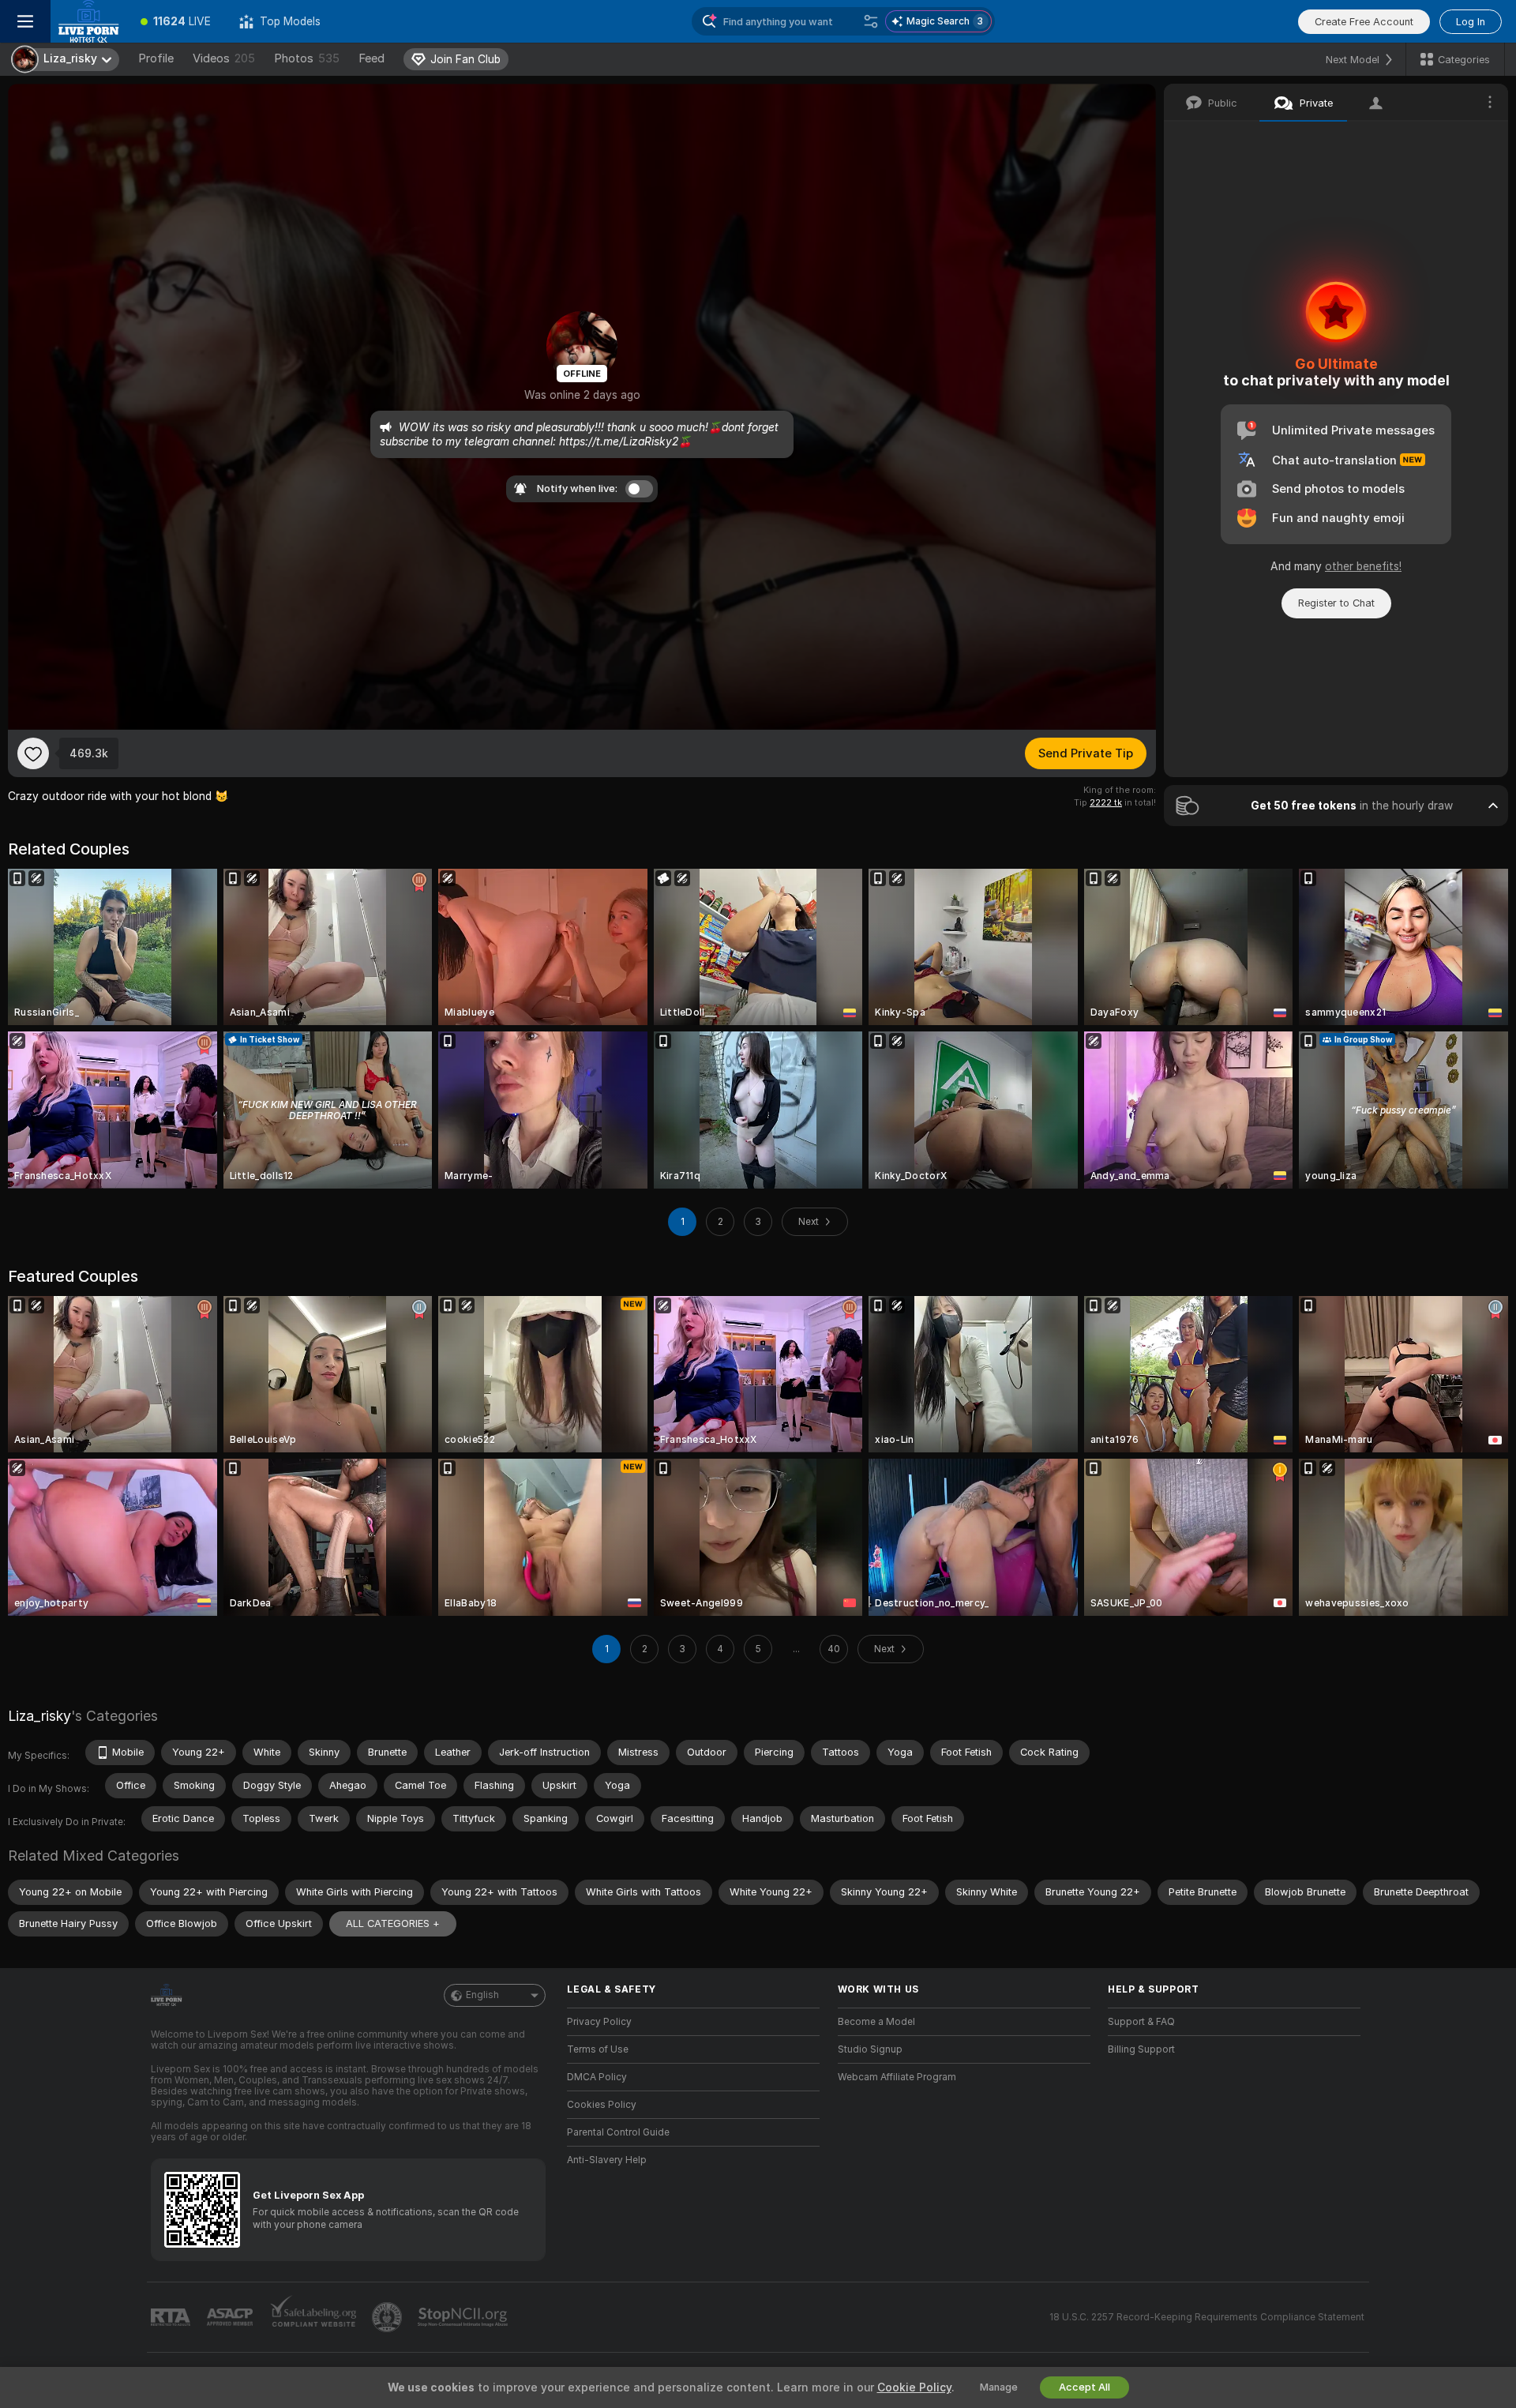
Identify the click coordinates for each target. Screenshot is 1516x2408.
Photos (307, 58)
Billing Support (1141, 2049)
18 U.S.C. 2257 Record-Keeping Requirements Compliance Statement (1207, 2317)
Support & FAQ (1141, 2022)
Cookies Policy (602, 2105)
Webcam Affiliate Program (897, 2077)
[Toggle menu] (25, 21)
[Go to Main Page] (88, 21)
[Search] (871, 21)
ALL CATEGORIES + (393, 1923)
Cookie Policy (914, 2387)
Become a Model (876, 2022)
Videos (224, 58)
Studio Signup (870, 2049)
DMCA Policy (597, 2077)
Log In (1471, 22)
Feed (371, 58)
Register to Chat (1336, 603)
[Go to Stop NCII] (464, 2317)
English (482, 1995)
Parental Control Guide (618, 2132)
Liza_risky (39, 1716)
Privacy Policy (599, 2022)
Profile (156, 58)
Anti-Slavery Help (607, 2160)
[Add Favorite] (33, 753)
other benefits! (1363, 566)
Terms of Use (598, 2049)
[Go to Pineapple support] (388, 2317)
